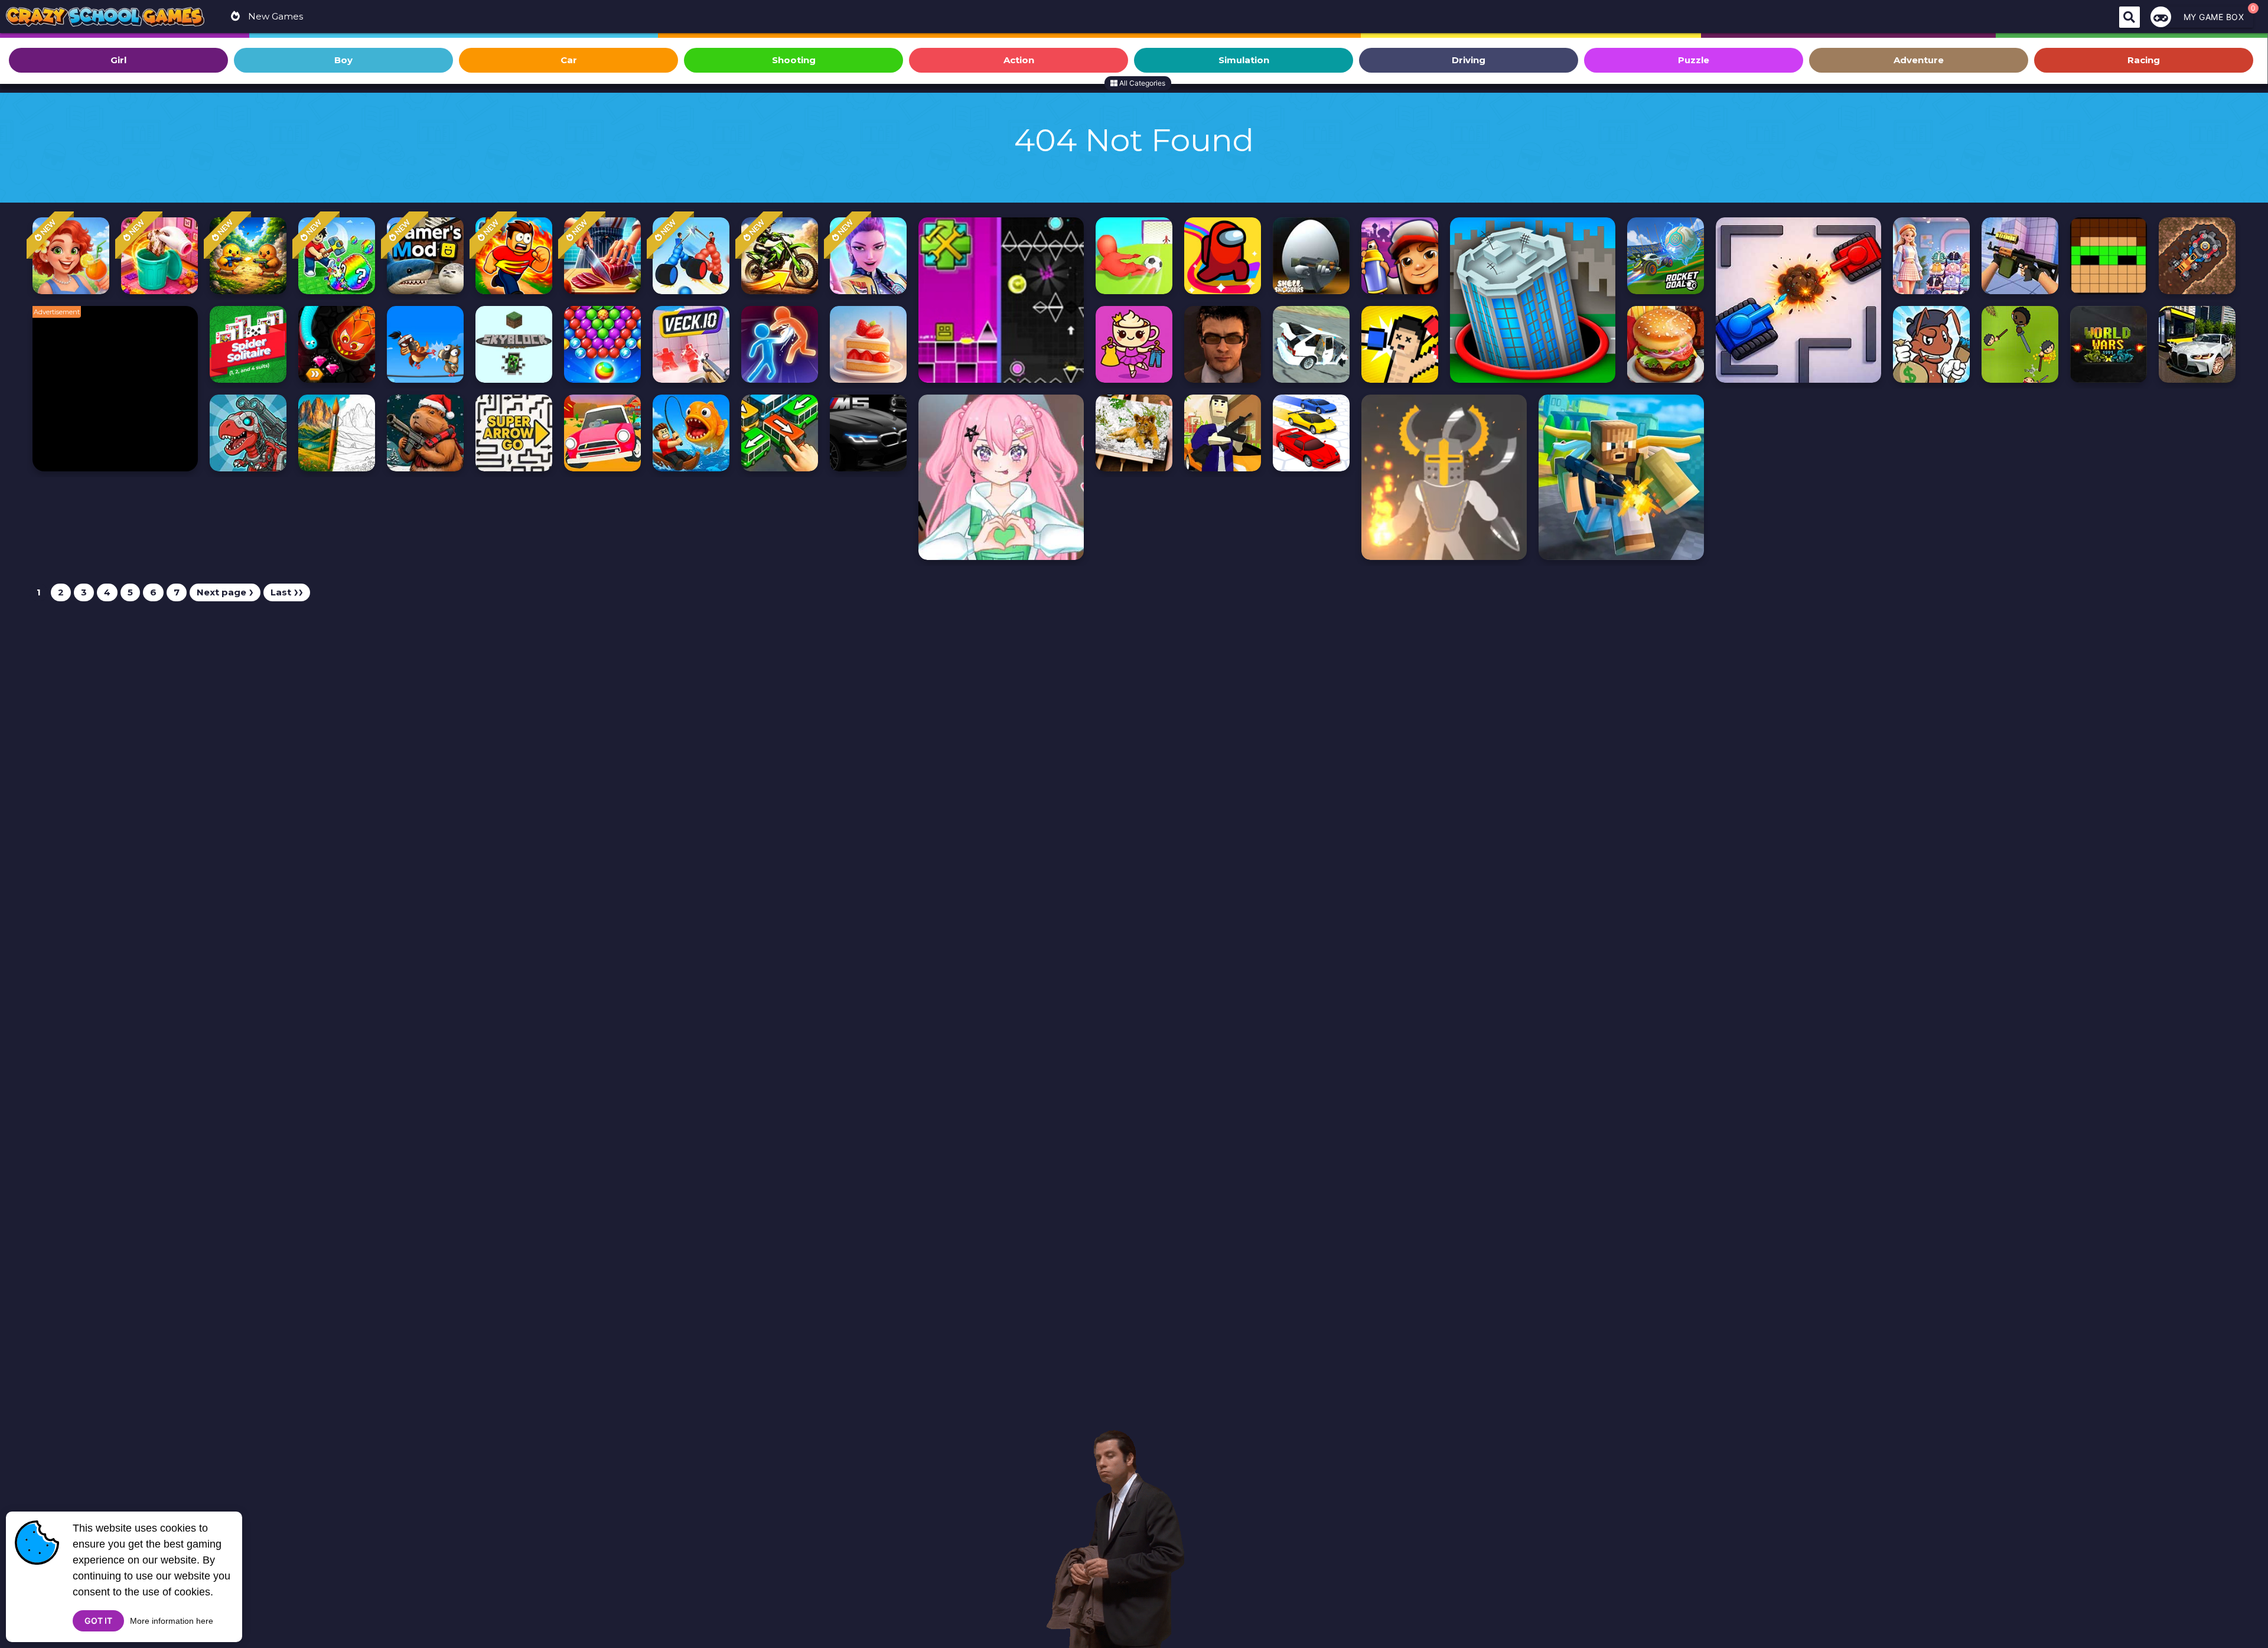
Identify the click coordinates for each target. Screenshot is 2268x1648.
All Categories (1141, 83)
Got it (98, 1621)
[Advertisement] (121, 395)
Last (287, 592)
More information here (172, 1621)
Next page (225, 592)
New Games (274, 16)
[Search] (2129, 17)
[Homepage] (105, 18)
